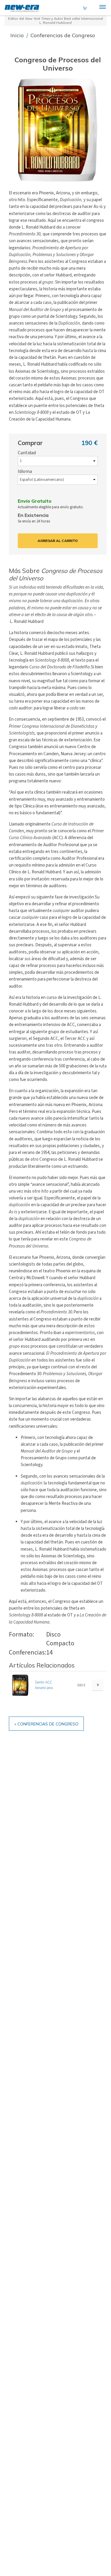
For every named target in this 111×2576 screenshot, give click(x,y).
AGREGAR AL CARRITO (58, 541)
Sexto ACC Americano (44, 1685)
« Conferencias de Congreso (46, 1724)
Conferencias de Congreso (63, 35)
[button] (58, 130)
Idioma (25, 471)
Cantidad (27, 453)
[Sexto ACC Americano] (20, 1685)
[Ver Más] (98, 1685)
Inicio (18, 35)
